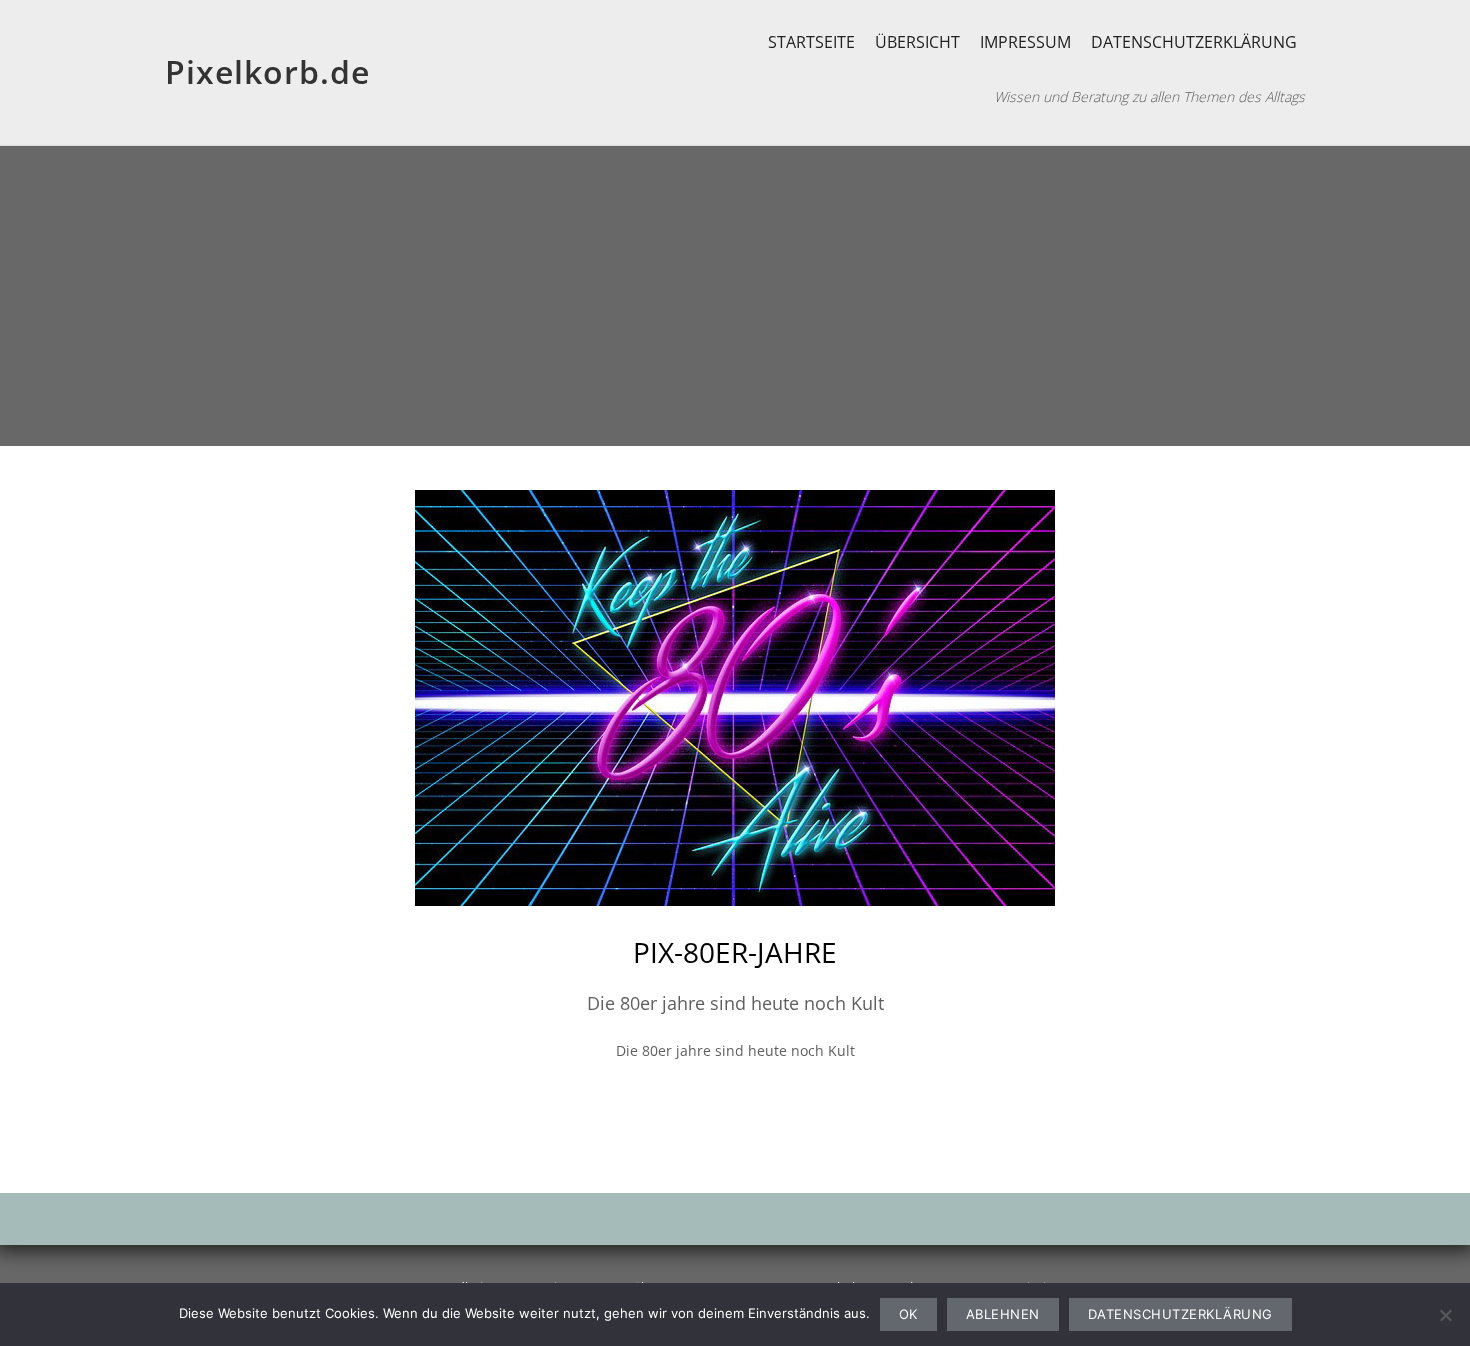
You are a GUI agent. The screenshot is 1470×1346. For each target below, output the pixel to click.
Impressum (1025, 42)
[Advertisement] (735, 296)
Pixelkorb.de (267, 71)
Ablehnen (1003, 1314)
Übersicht (917, 42)
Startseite (811, 42)
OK (908, 1314)
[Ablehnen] (1445, 1315)
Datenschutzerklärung (1194, 42)
